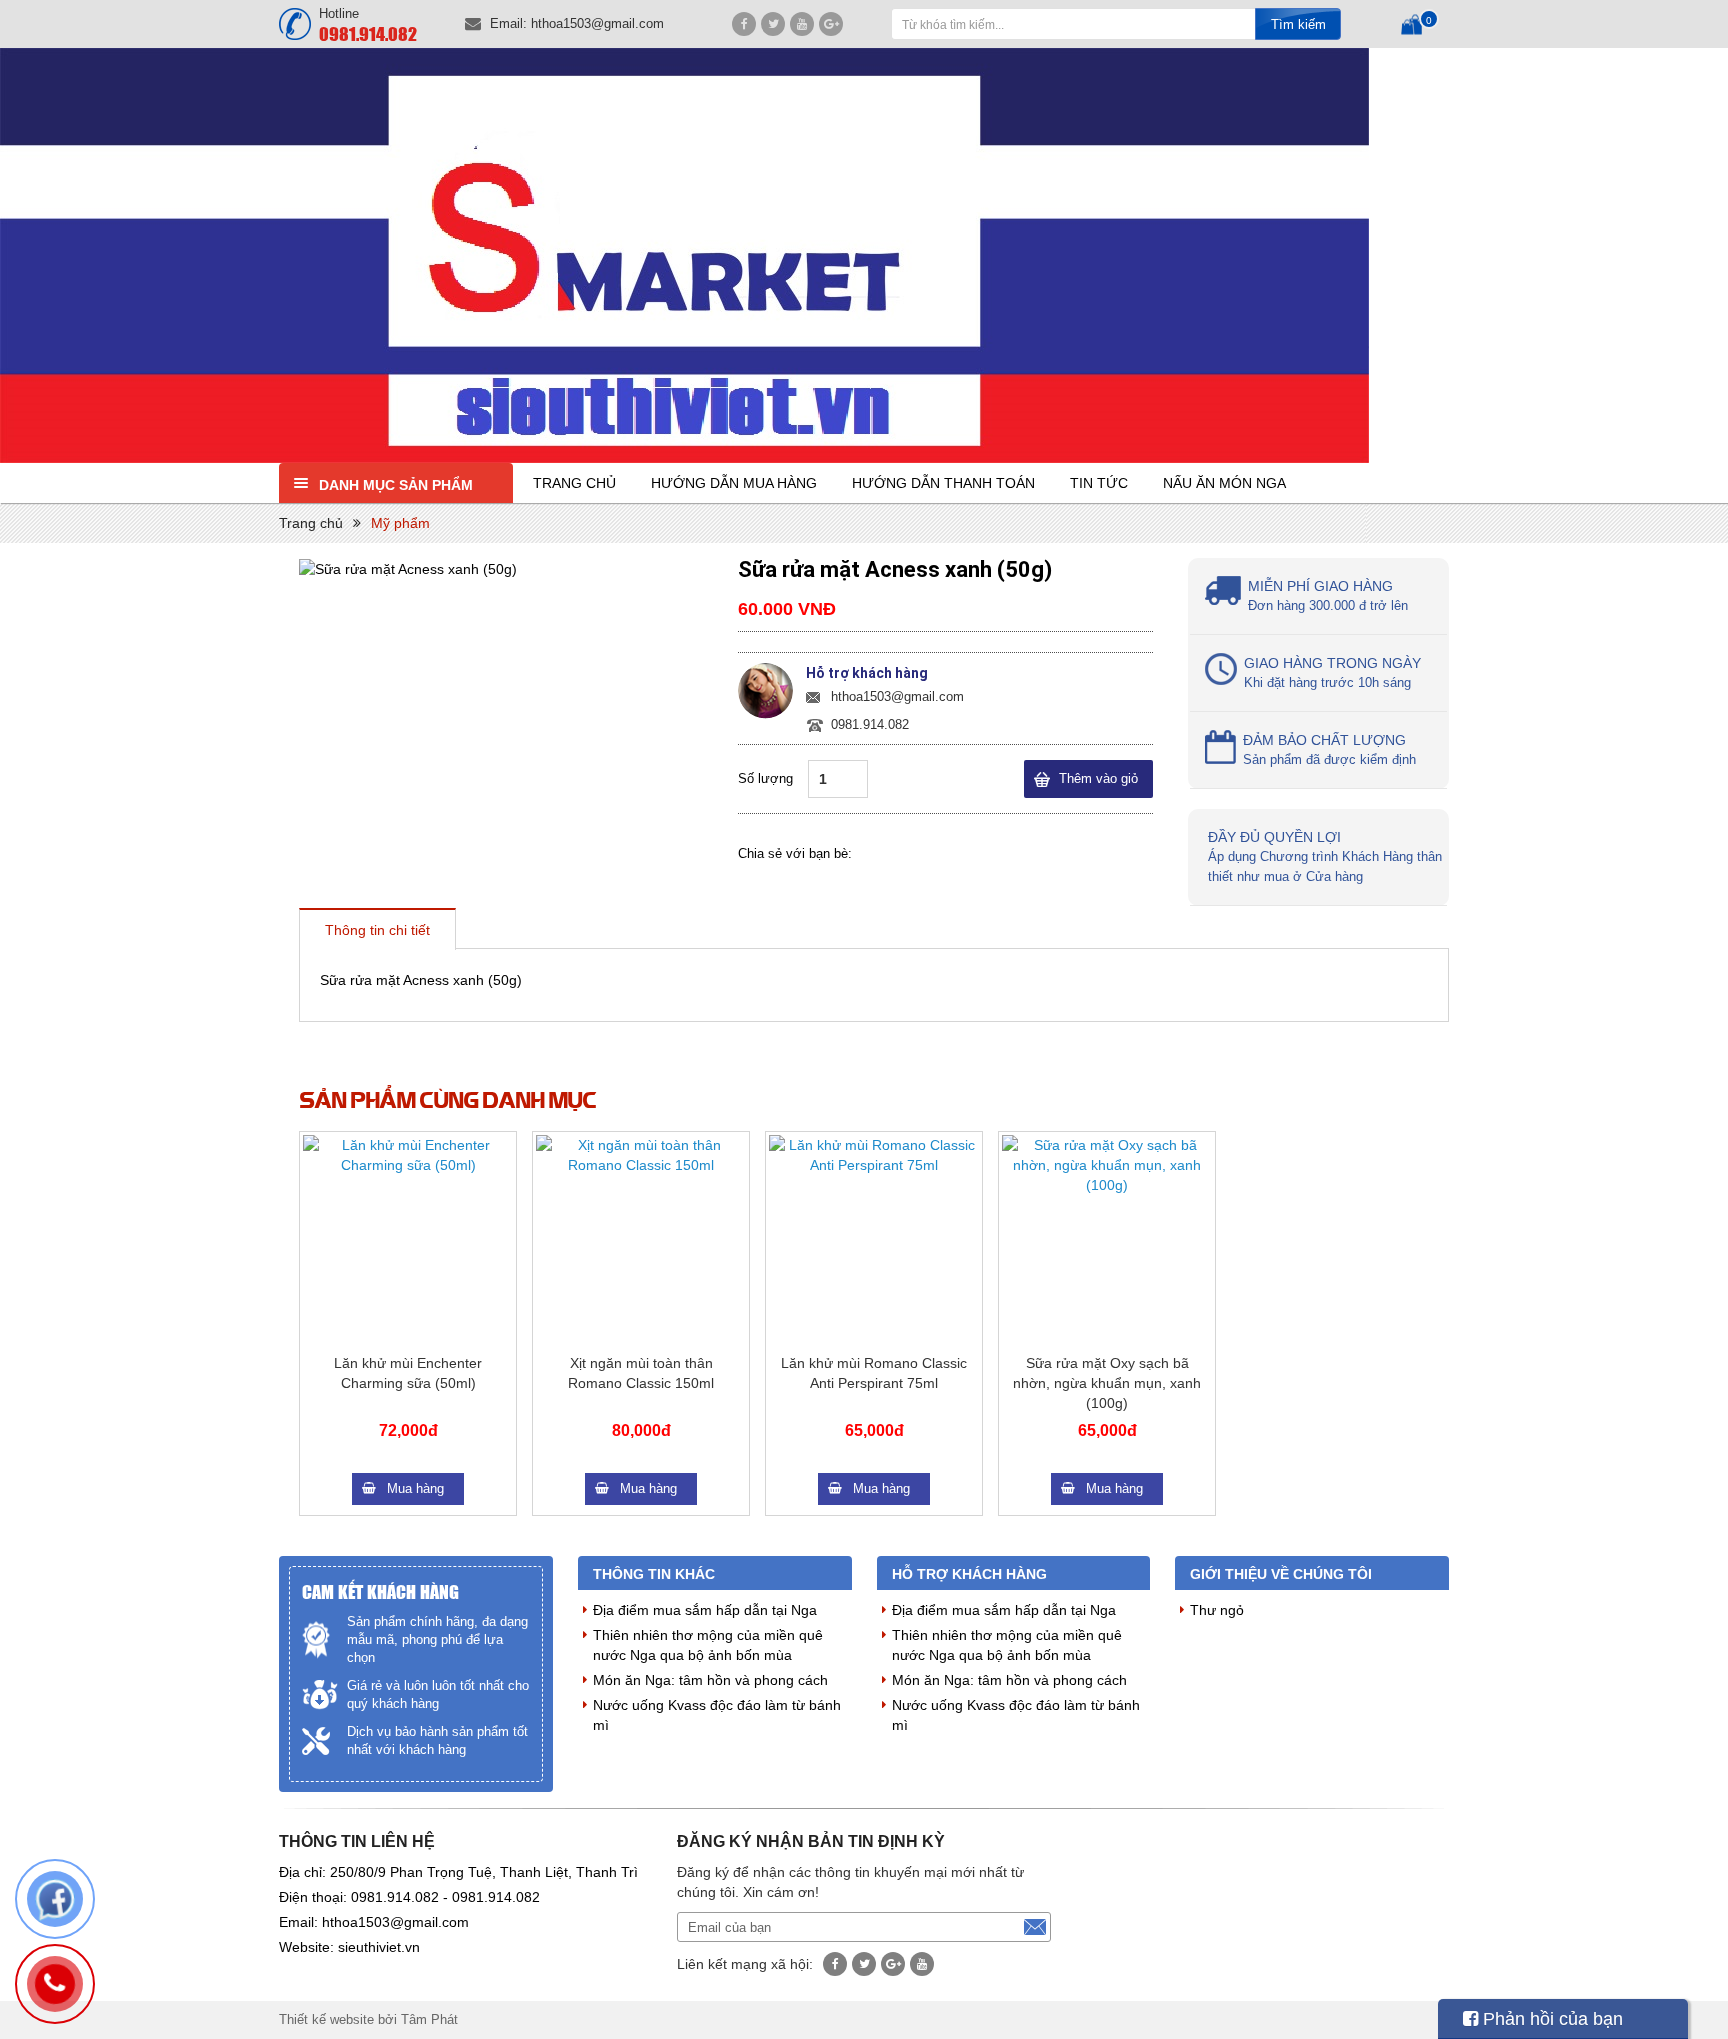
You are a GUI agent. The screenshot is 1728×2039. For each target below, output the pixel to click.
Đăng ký (1035, 1927)
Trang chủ (574, 483)
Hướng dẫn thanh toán (943, 483)
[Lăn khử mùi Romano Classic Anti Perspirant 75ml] (874, 1240)
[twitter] (773, 24)
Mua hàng (415, 1488)
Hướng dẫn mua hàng (734, 483)
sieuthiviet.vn (379, 1947)
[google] (831, 24)
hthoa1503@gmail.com (597, 23)
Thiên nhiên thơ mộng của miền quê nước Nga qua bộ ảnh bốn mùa (708, 1645)
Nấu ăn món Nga (1224, 483)
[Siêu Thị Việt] (864, 255)
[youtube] (802, 24)
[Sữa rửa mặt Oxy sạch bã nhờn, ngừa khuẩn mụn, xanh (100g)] (1107, 1240)
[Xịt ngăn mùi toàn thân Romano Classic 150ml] (641, 1240)
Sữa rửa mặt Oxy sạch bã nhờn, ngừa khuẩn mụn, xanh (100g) (1107, 1383)
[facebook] (744, 24)
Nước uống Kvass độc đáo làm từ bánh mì (717, 1715)
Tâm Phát (429, 2019)
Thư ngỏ (1217, 1610)
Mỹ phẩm (400, 523)
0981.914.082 (368, 33)
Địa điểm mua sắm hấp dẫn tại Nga (705, 1610)
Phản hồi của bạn (1550, 2019)
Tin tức (1099, 483)
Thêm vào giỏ (1098, 778)
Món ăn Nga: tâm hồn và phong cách (710, 1680)
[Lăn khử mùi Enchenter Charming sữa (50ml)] (408, 1240)
